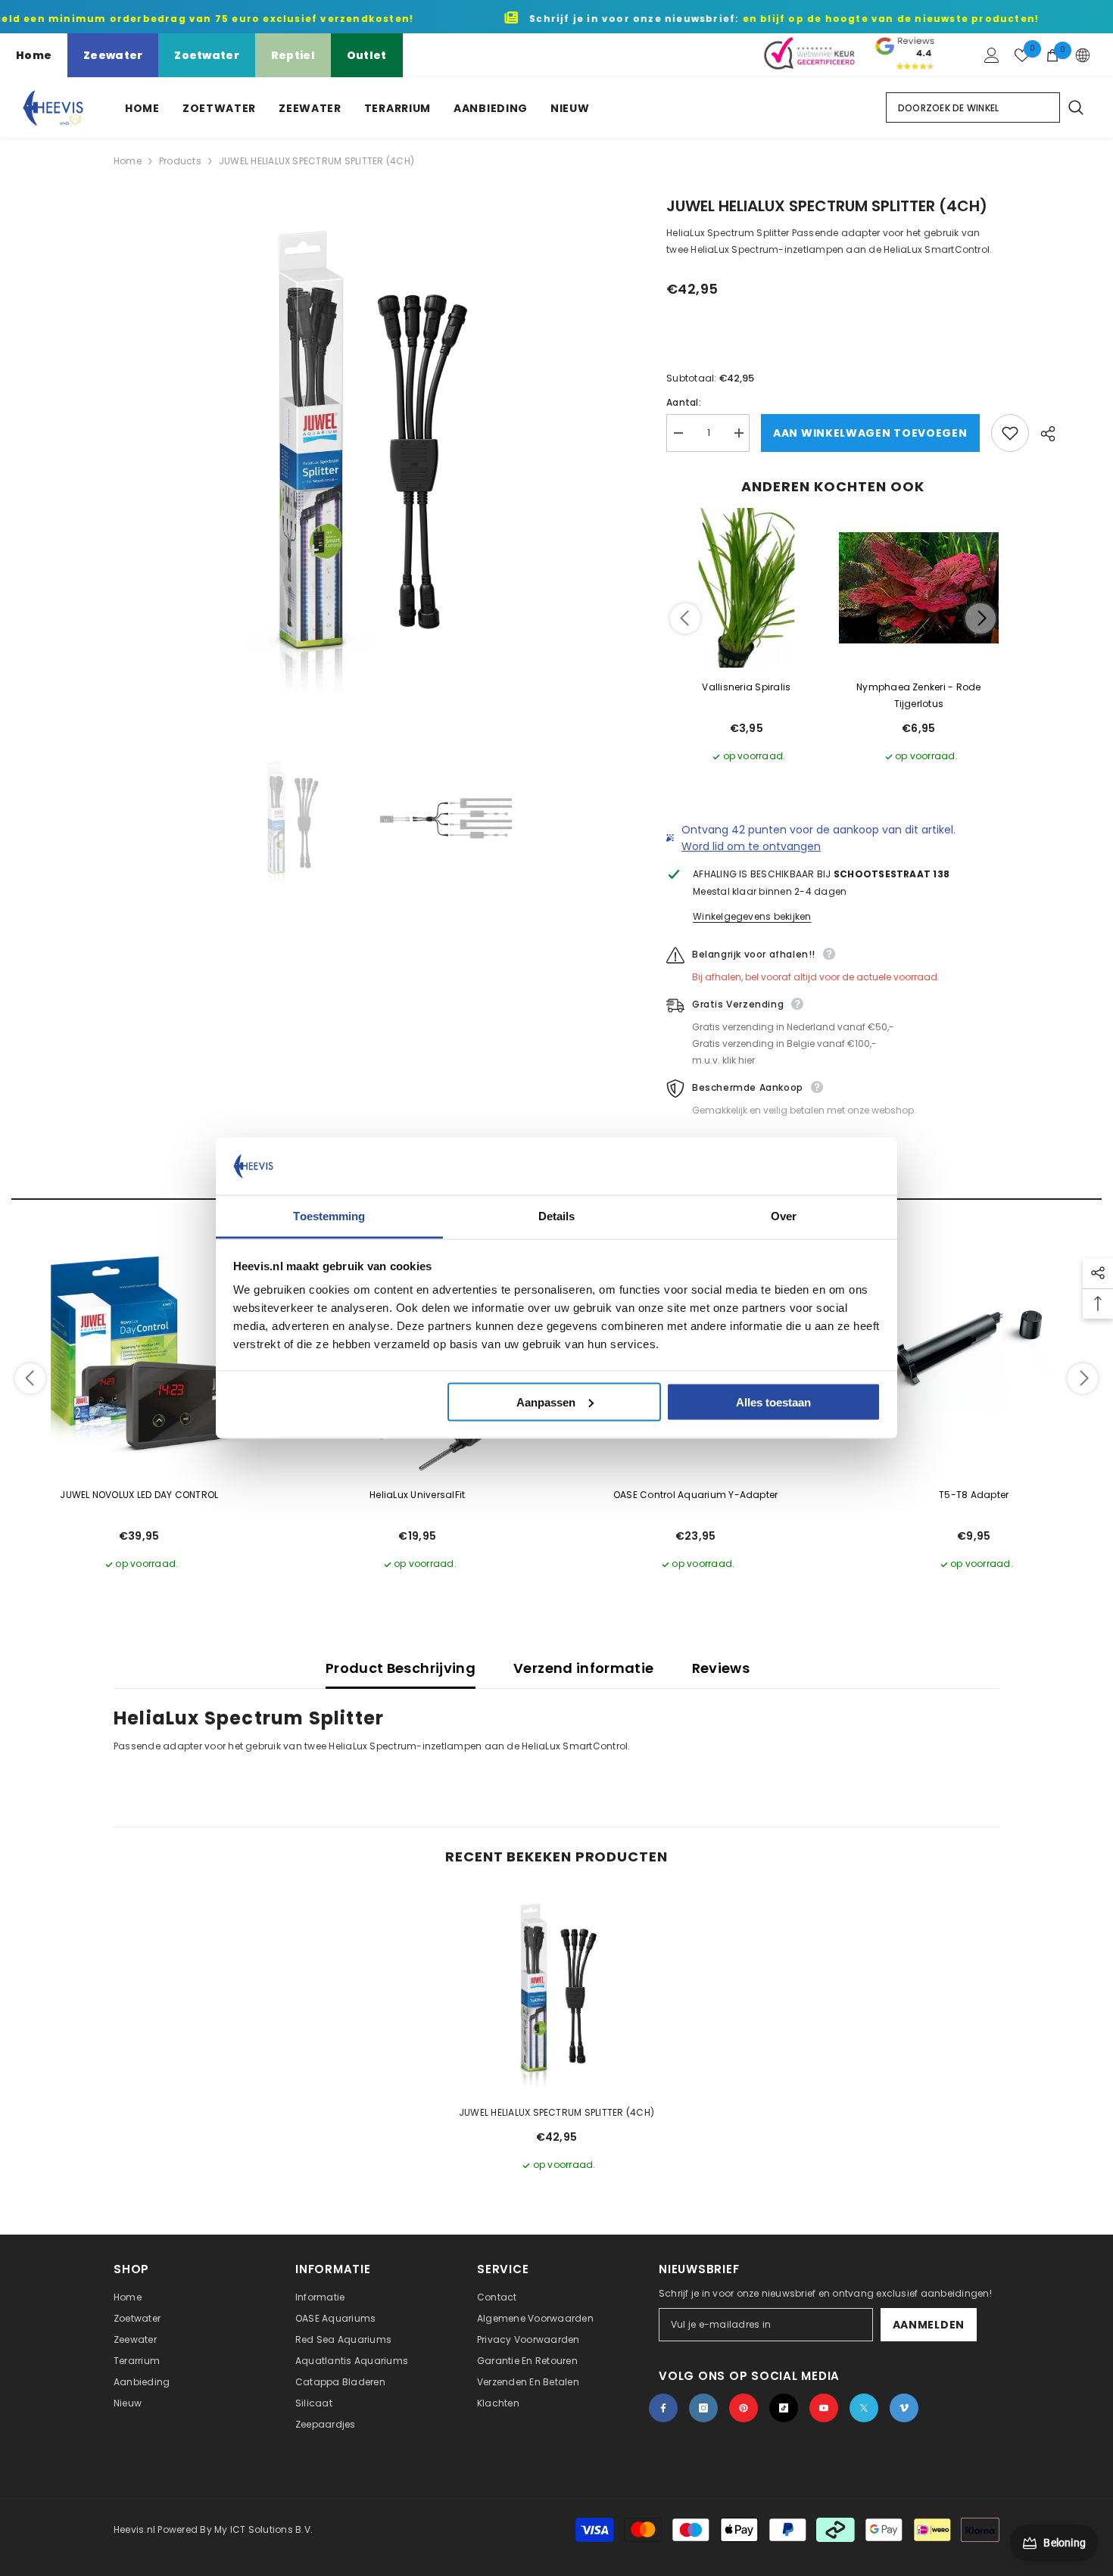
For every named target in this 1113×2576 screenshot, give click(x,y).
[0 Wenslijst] (1022, 55)
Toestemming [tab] (329, 1216)
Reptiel (293, 55)
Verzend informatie (583, 1668)
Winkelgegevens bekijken (752, 916)
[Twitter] (864, 2408)
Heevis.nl (136, 2529)
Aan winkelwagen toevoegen (870, 433)
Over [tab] (784, 1216)
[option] (368, 449)
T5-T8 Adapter (974, 1495)
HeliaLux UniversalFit (417, 1495)
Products (180, 161)
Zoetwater (207, 55)
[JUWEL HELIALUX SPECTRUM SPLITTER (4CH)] (556, 1991)
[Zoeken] (1075, 107)
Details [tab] (557, 1216)
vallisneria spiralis (746, 687)
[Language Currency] (1083, 55)
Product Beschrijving (401, 1668)
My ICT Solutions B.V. (263, 2529)
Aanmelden (929, 2325)
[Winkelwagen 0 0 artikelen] (1052, 55)
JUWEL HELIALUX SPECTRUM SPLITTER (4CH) (556, 2112)
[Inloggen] (992, 55)
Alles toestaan (773, 1402)
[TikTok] (784, 2408)
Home (34, 55)
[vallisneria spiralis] (747, 588)
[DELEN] (1042, 434)
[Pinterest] (744, 2408)
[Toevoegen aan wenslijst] (1010, 433)
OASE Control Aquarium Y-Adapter (695, 1495)
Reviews (721, 1668)
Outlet (367, 55)
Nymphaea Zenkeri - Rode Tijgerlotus (919, 695)
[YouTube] (824, 2408)
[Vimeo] (904, 2408)
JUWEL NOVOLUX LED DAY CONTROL (139, 1495)
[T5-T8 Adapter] (974, 1348)
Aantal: (684, 402)
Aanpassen (546, 1402)
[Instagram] (703, 2408)
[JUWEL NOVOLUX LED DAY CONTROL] (139, 1348)
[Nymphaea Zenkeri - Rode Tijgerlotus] (919, 588)
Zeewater (113, 55)
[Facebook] (663, 2408)
